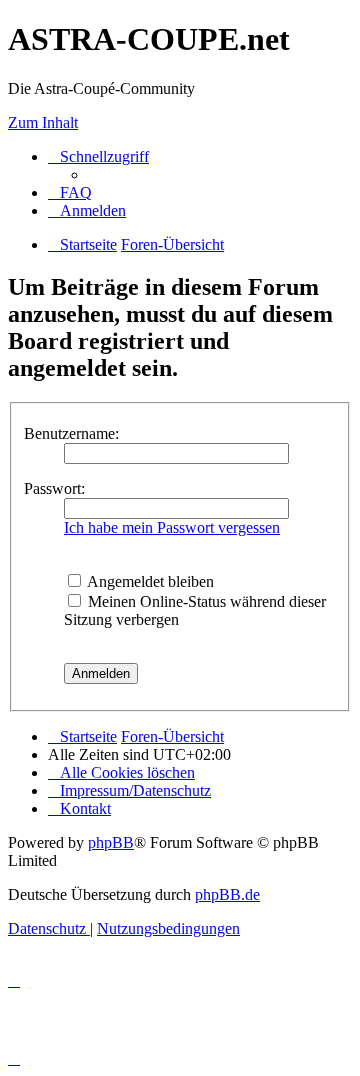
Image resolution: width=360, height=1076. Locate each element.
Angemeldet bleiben (149, 581)
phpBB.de (227, 894)
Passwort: (54, 488)
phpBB (111, 842)
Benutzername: (71, 433)
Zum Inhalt (43, 122)
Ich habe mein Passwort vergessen (172, 527)
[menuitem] (70, 192)
